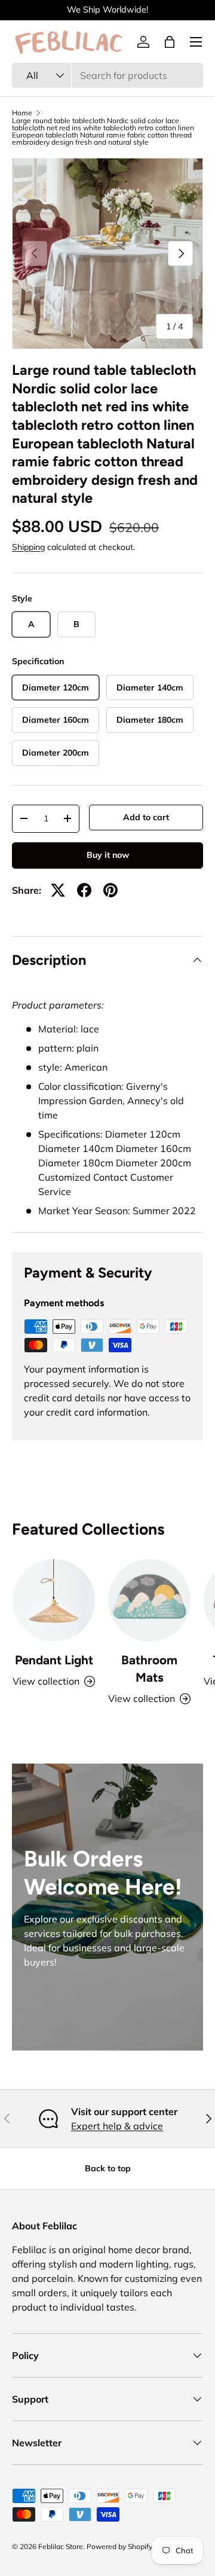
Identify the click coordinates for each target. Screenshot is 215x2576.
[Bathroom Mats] (149, 1600)
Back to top (108, 2168)
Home (22, 113)
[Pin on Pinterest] (110, 890)
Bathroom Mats (149, 1669)
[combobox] (107, 75)
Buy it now (108, 855)
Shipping (28, 547)
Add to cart (146, 817)
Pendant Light (54, 1660)
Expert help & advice (117, 2126)
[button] (170, 42)
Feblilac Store (61, 2546)
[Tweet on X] (58, 890)
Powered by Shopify (119, 2546)
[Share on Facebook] (84, 890)
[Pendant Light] (54, 1600)
